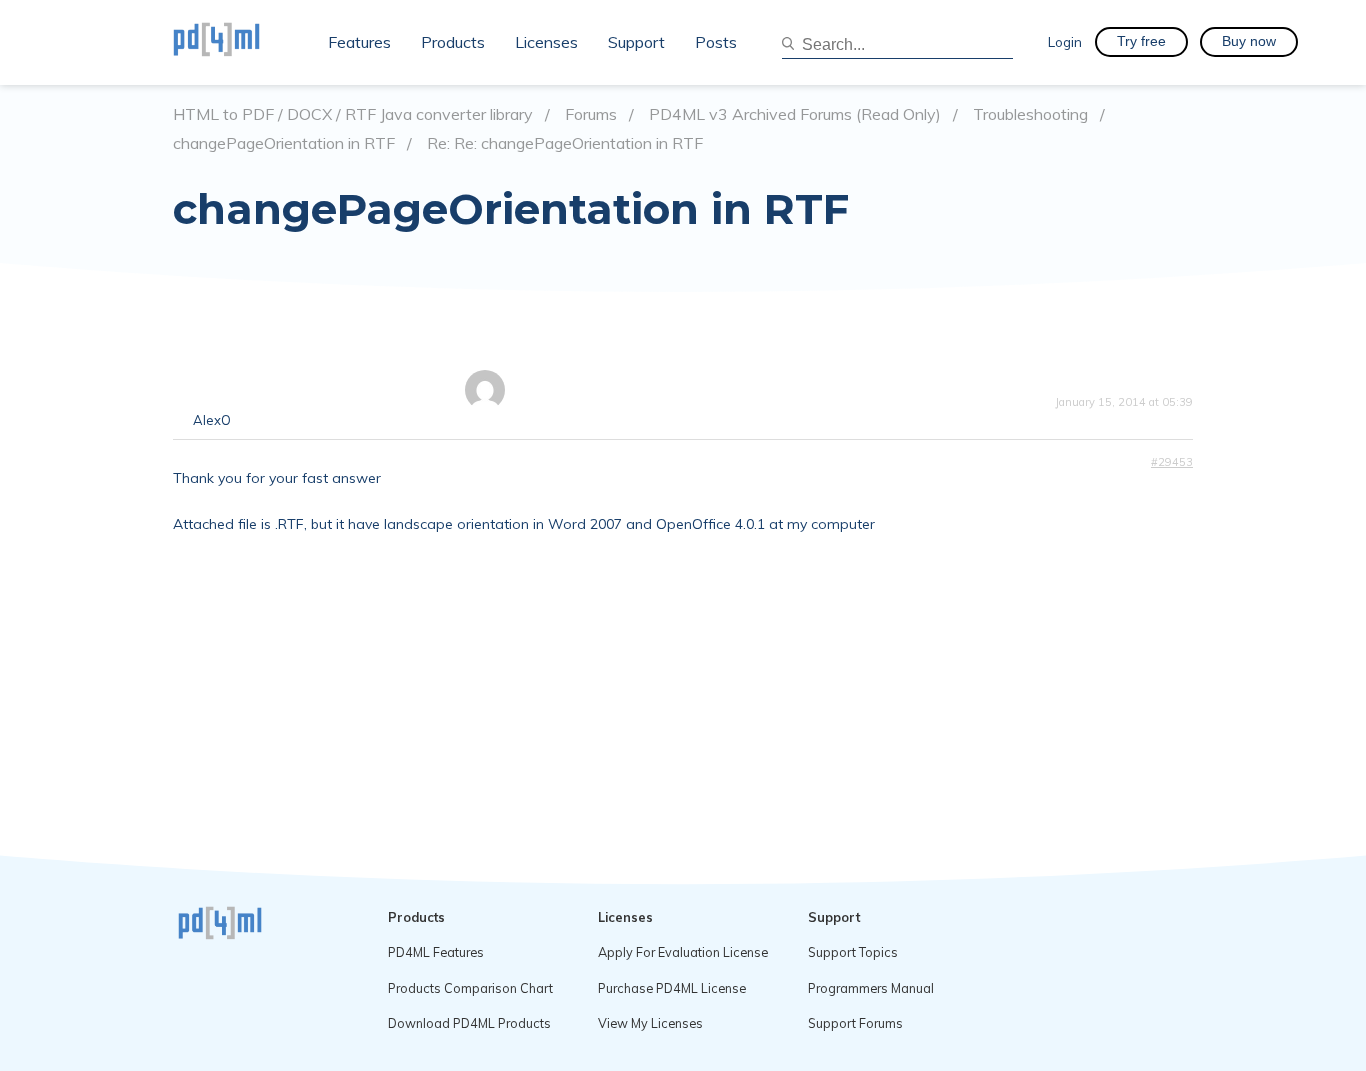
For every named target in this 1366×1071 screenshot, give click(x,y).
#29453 (1172, 462)
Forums (591, 114)
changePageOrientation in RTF (284, 143)
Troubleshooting (1030, 114)
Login (1065, 41)
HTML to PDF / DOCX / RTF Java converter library (353, 114)
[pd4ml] (238, 42)
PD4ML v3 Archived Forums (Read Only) (795, 114)
